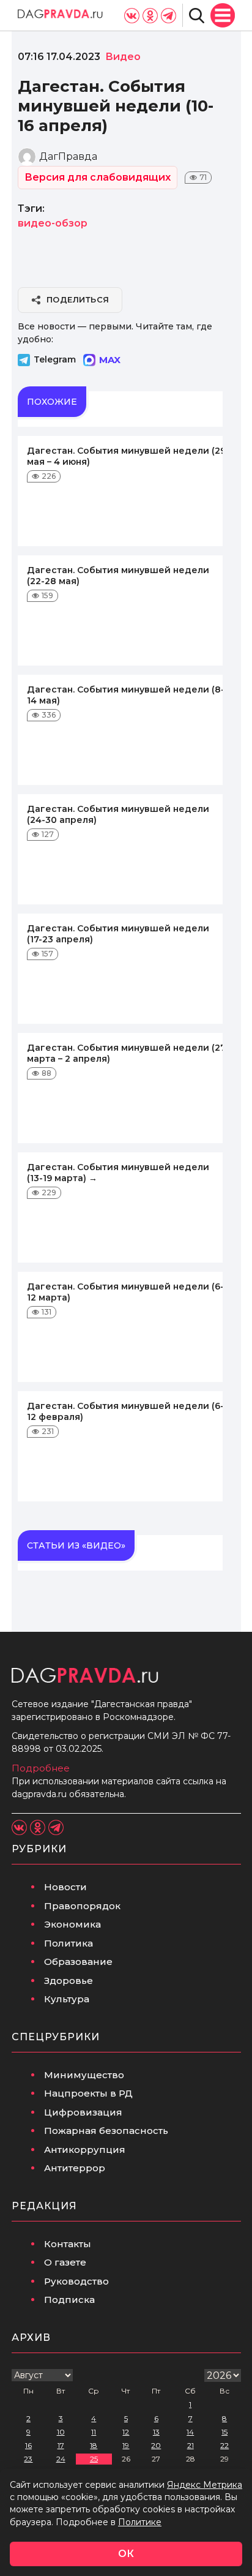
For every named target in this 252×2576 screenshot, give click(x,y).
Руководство (76, 2281)
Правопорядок (82, 1906)
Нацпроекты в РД (88, 2093)
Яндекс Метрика (205, 2485)
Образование (78, 1962)
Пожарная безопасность (106, 2131)
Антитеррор (75, 2168)
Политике (140, 2522)
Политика (69, 1943)
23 (28, 2459)
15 (224, 2432)
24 (61, 2459)
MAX (110, 360)
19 (126, 2445)
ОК (126, 2554)
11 (94, 2432)
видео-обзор (53, 223)
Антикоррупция (85, 2150)
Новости (65, 1887)
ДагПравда (68, 156)
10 (61, 2432)
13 (156, 2432)
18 (94, 2445)
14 (190, 2432)
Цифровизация (83, 2112)
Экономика (72, 1924)
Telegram (55, 359)
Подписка (69, 2300)
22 (224, 2445)
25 (94, 2459)
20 (156, 2445)
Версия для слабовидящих (98, 177)
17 (61, 2445)
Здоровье (69, 1981)
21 (191, 2445)
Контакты (68, 2244)
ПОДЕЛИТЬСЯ (78, 299)
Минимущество (84, 2075)
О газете (65, 2262)
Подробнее (41, 1768)
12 (126, 2432)
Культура (67, 1999)
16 (28, 2445)
